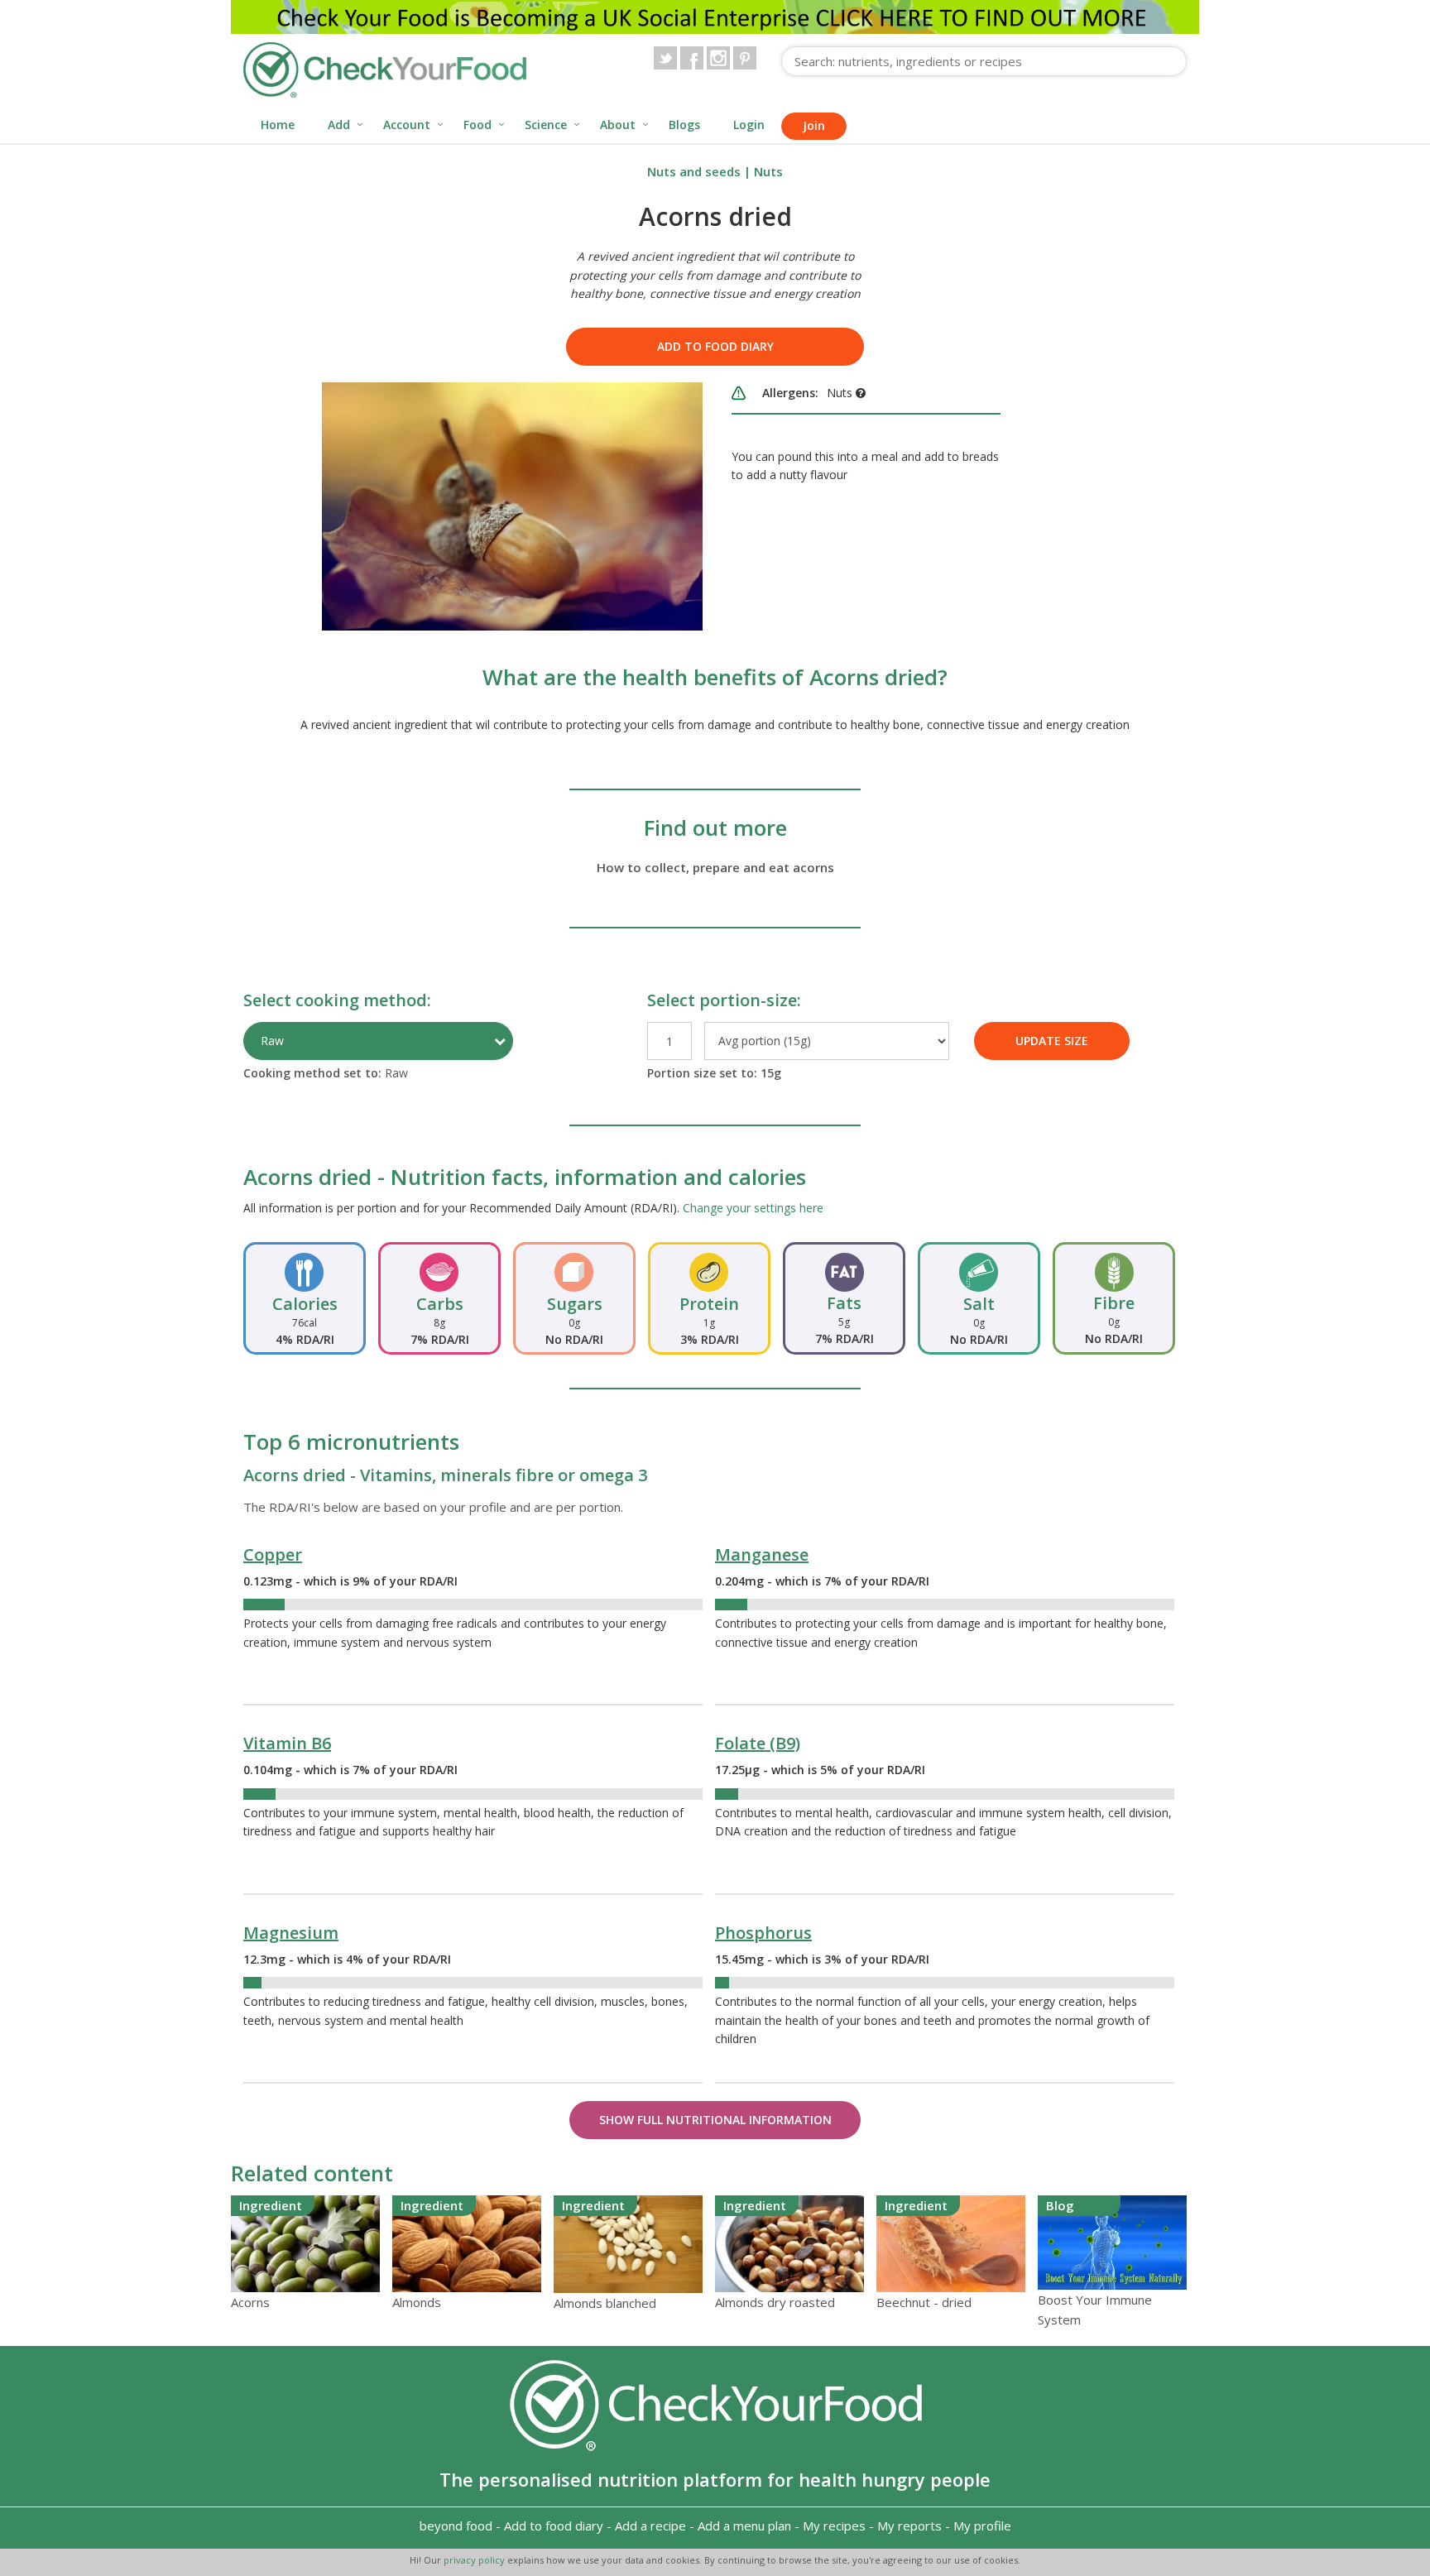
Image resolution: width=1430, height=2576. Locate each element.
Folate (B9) (758, 1743)
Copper (273, 1554)
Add (339, 125)
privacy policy (475, 2560)
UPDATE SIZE (1052, 1041)
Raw (272, 1041)
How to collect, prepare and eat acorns (715, 867)
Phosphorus (763, 1933)
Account (407, 125)
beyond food (456, 2526)
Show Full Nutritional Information (715, 2120)
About (618, 125)
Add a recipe (650, 2526)
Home (278, 125)
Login (749, 125)
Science (546, 125)
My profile (982, 2526)
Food (477, 125)
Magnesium (291, 1933)
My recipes (834, 2526)
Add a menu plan (744, 2526)
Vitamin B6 (287, 1743)
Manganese (762, 1554)
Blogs (684, 125)
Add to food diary (715, 346)
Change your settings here (753, 1208)
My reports (909, 2526)
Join (814, 125)
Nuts (768, 171)
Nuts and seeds (694, 171)
